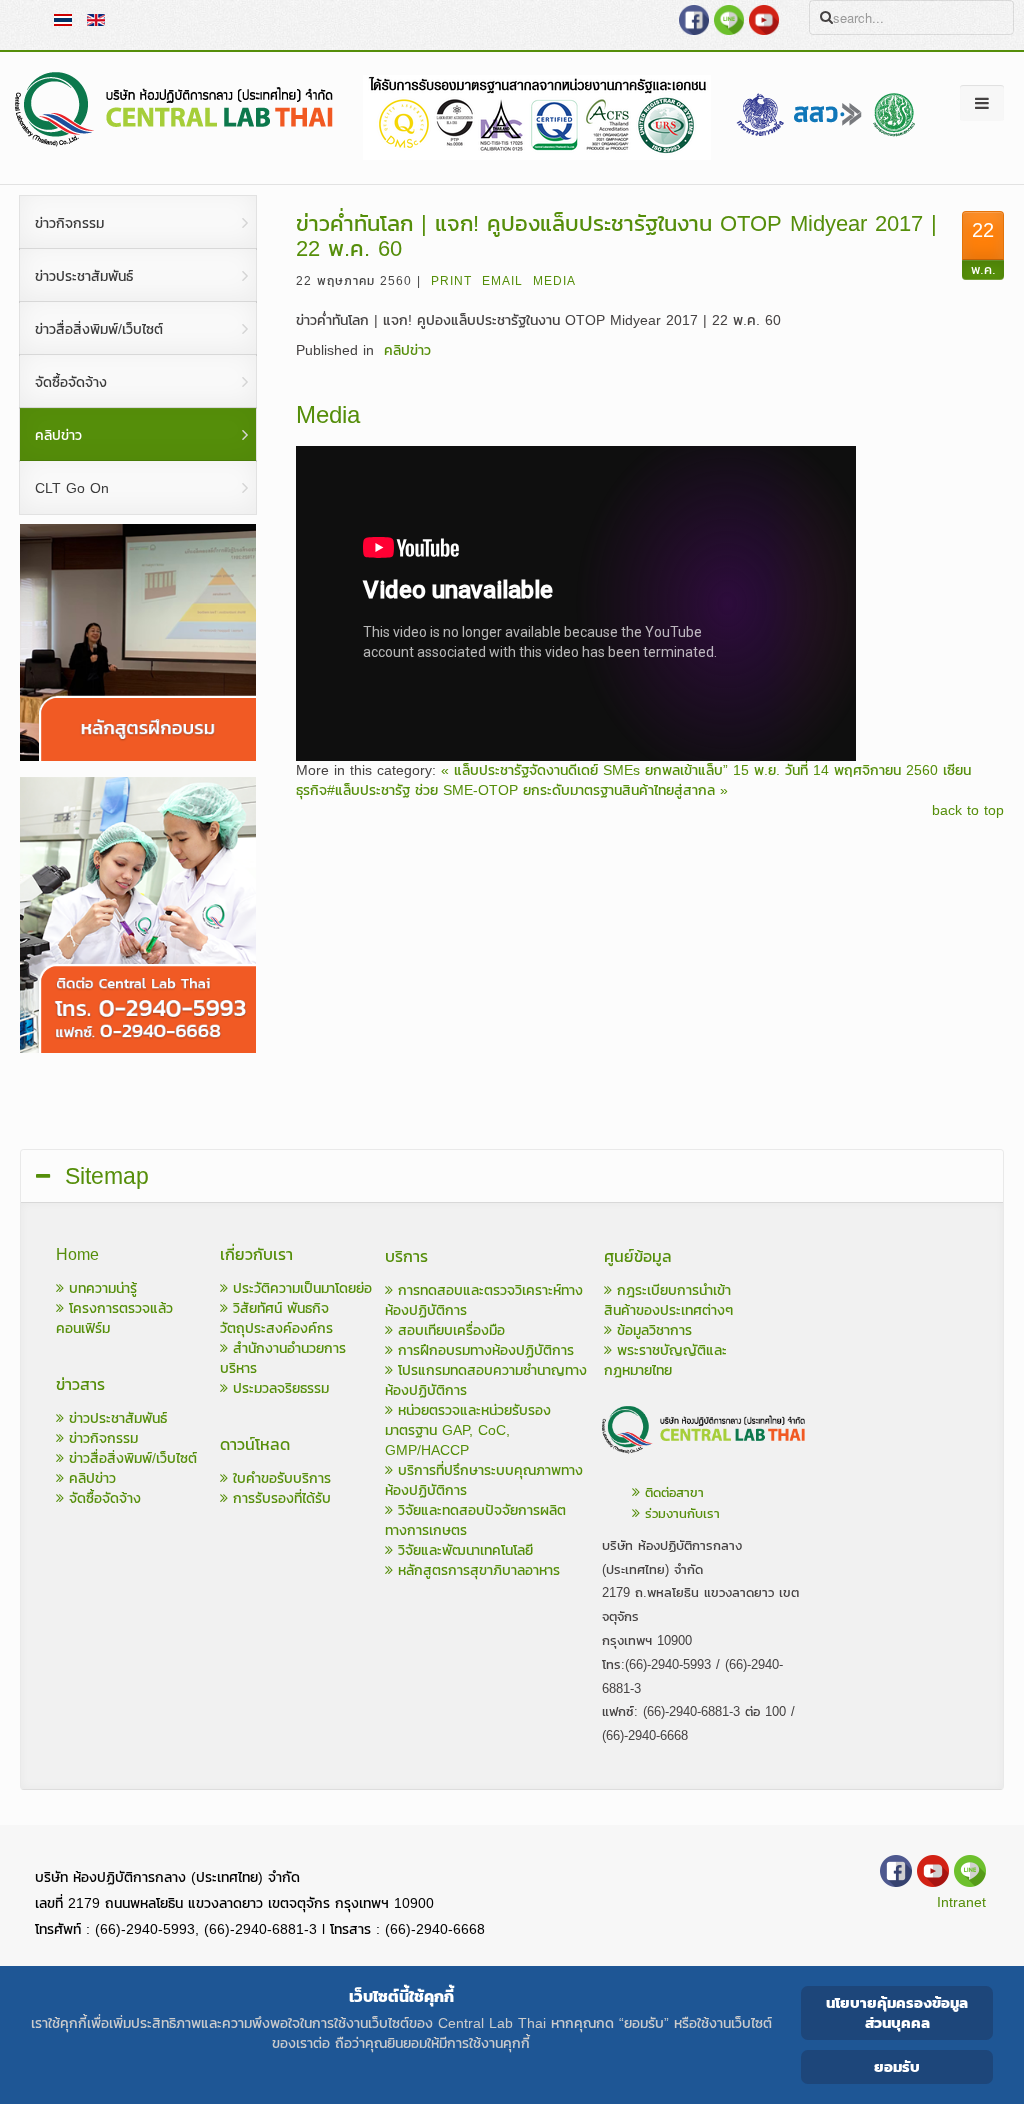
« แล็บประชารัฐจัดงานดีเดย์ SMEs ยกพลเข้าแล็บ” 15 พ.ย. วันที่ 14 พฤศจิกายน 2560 (689, 770)
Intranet (961, 1902)
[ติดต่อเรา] (704, 1456)
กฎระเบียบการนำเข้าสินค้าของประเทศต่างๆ (668, 1300)
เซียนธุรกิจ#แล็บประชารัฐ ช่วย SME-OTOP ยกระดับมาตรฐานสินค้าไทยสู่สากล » (633, 780)
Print (451, 281)
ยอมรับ (897, 2066)
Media (554, 281)
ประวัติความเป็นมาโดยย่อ (300, 1288)
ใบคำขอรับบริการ (279, 1478)
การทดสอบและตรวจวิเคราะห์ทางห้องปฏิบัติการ (484, 1300)
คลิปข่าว (407, 350)
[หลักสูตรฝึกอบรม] (138, 756)
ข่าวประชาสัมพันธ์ (115, 1418)
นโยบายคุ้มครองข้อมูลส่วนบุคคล (897, 2012)
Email (502, 281)
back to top (968, 811)
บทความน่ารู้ (100, 1288)
